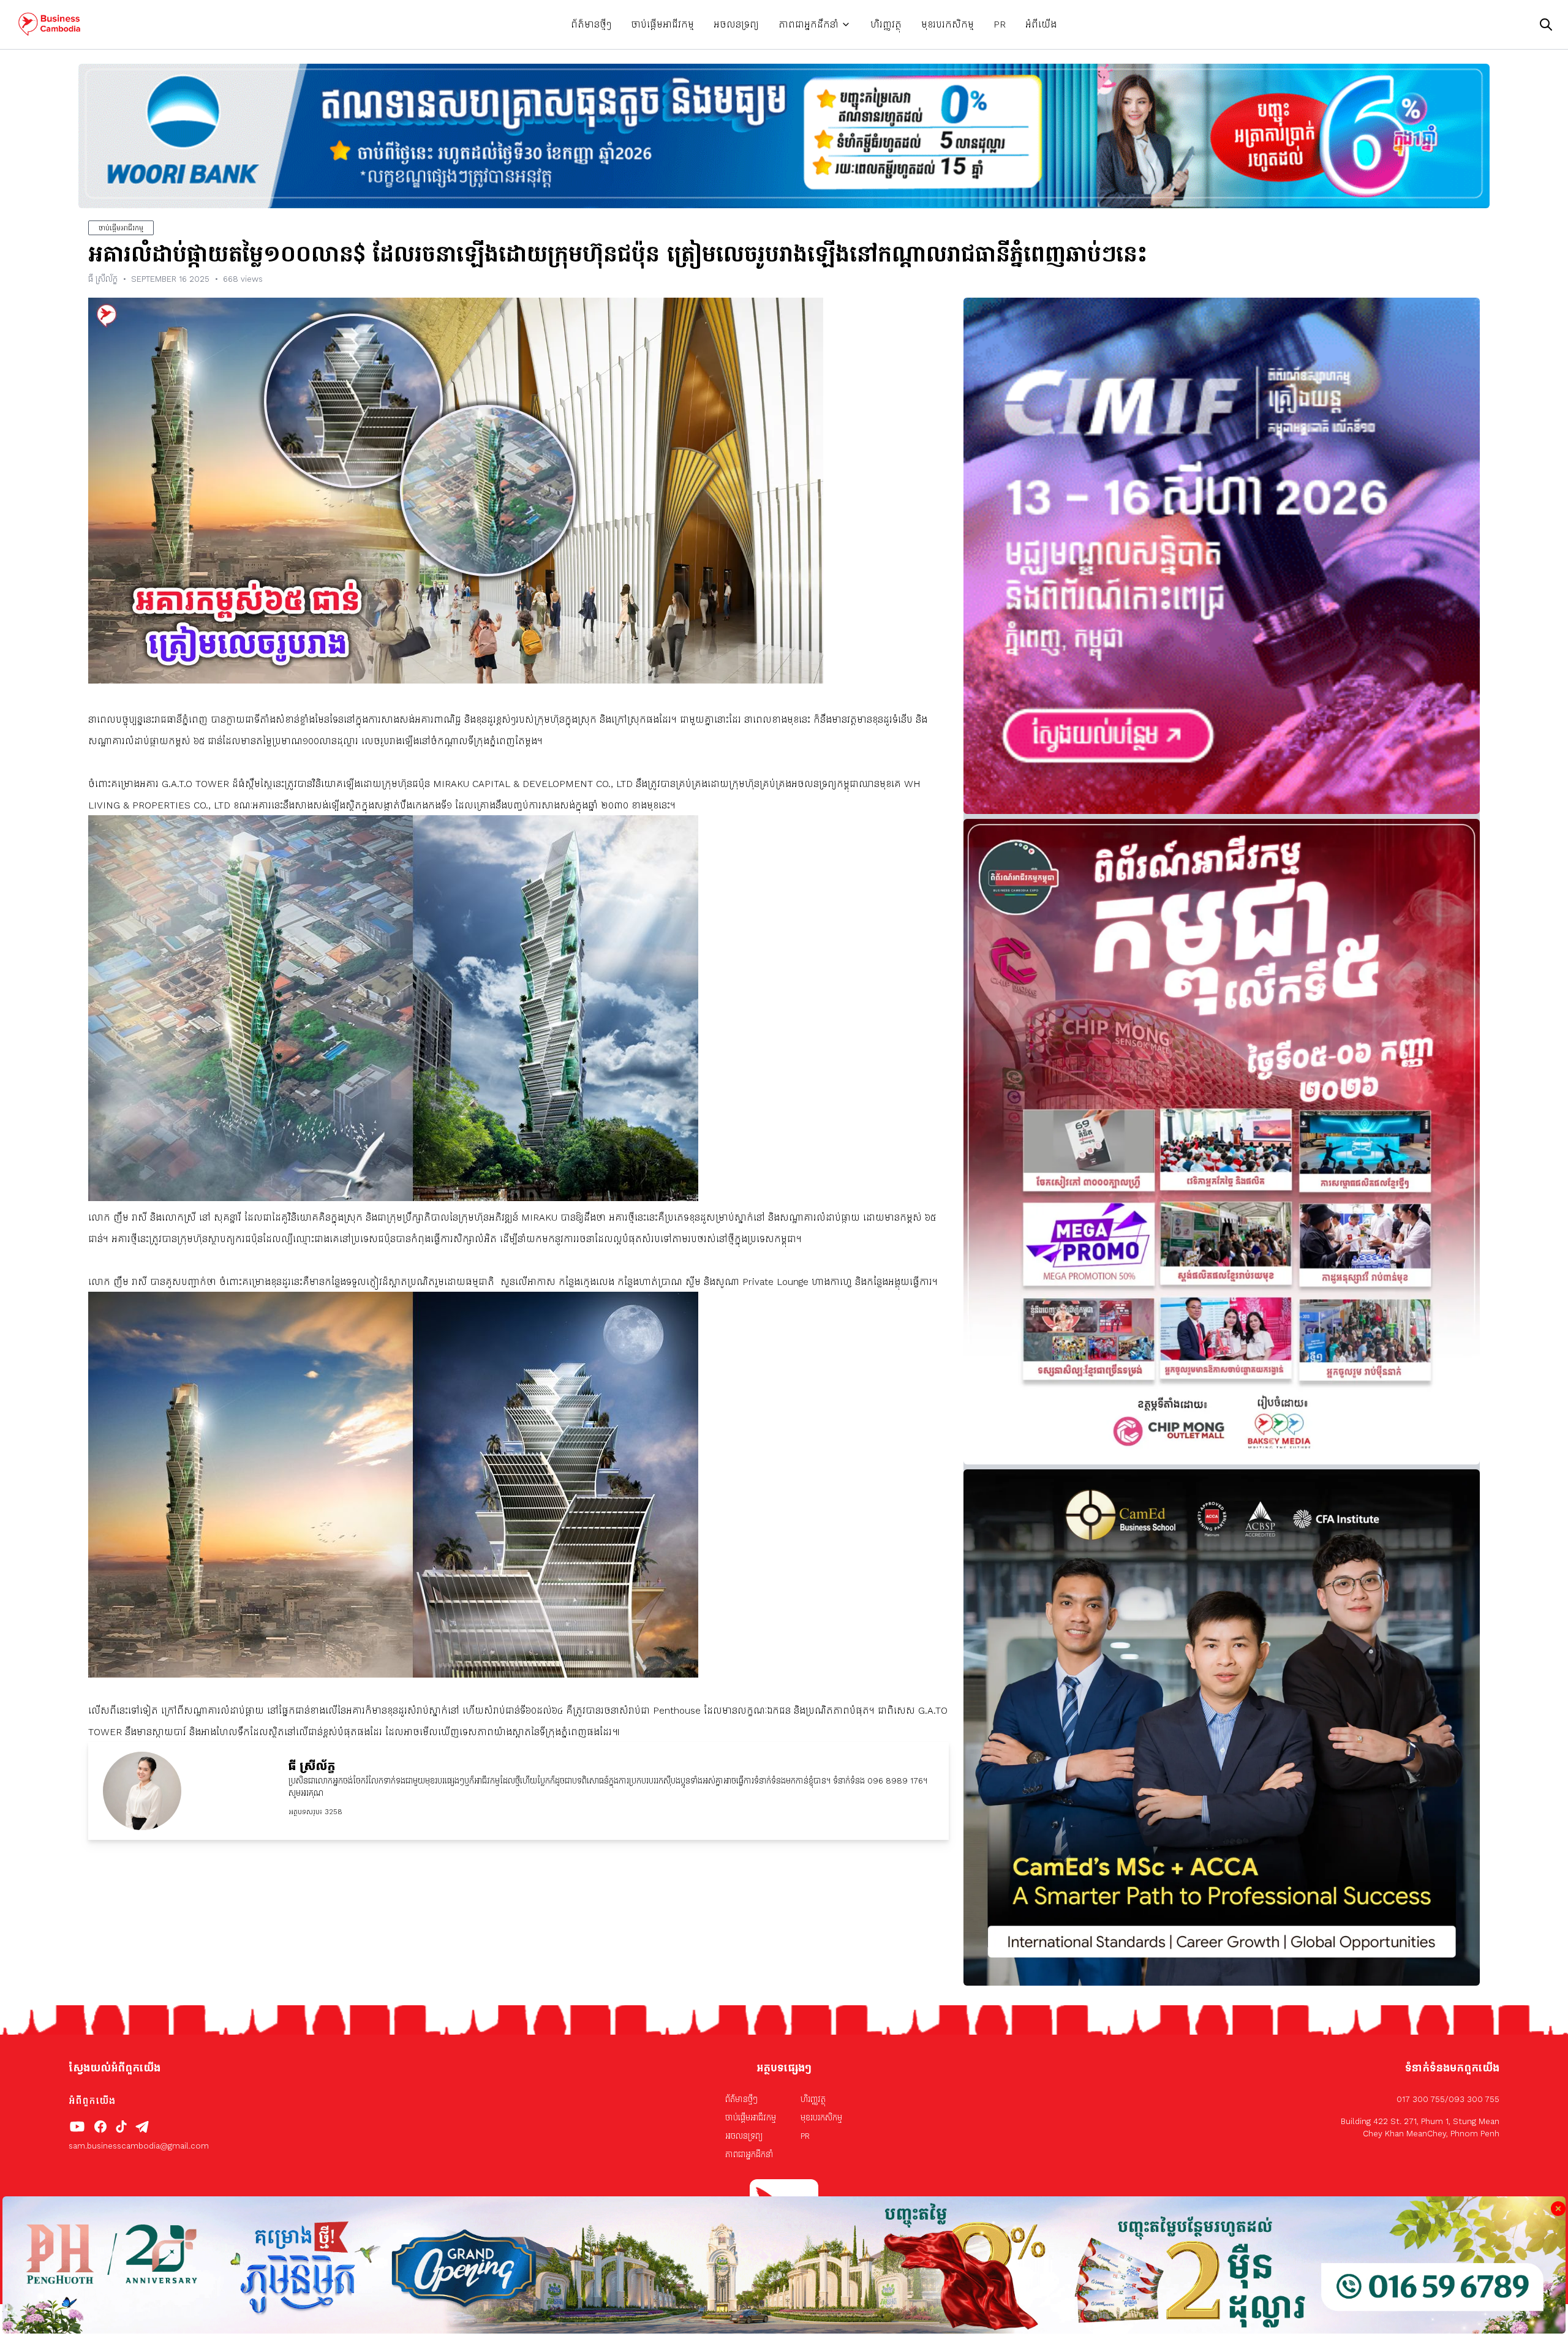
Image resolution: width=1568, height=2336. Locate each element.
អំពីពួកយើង (92, 2101)
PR (1000, 24)
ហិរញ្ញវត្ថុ (886, 24)
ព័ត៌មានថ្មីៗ (591, 24)
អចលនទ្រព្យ (736, 24)
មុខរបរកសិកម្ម (948, 24)
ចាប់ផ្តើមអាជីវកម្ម (662, 24)
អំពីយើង (1041, 24)
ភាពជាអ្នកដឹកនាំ (809, 24)
